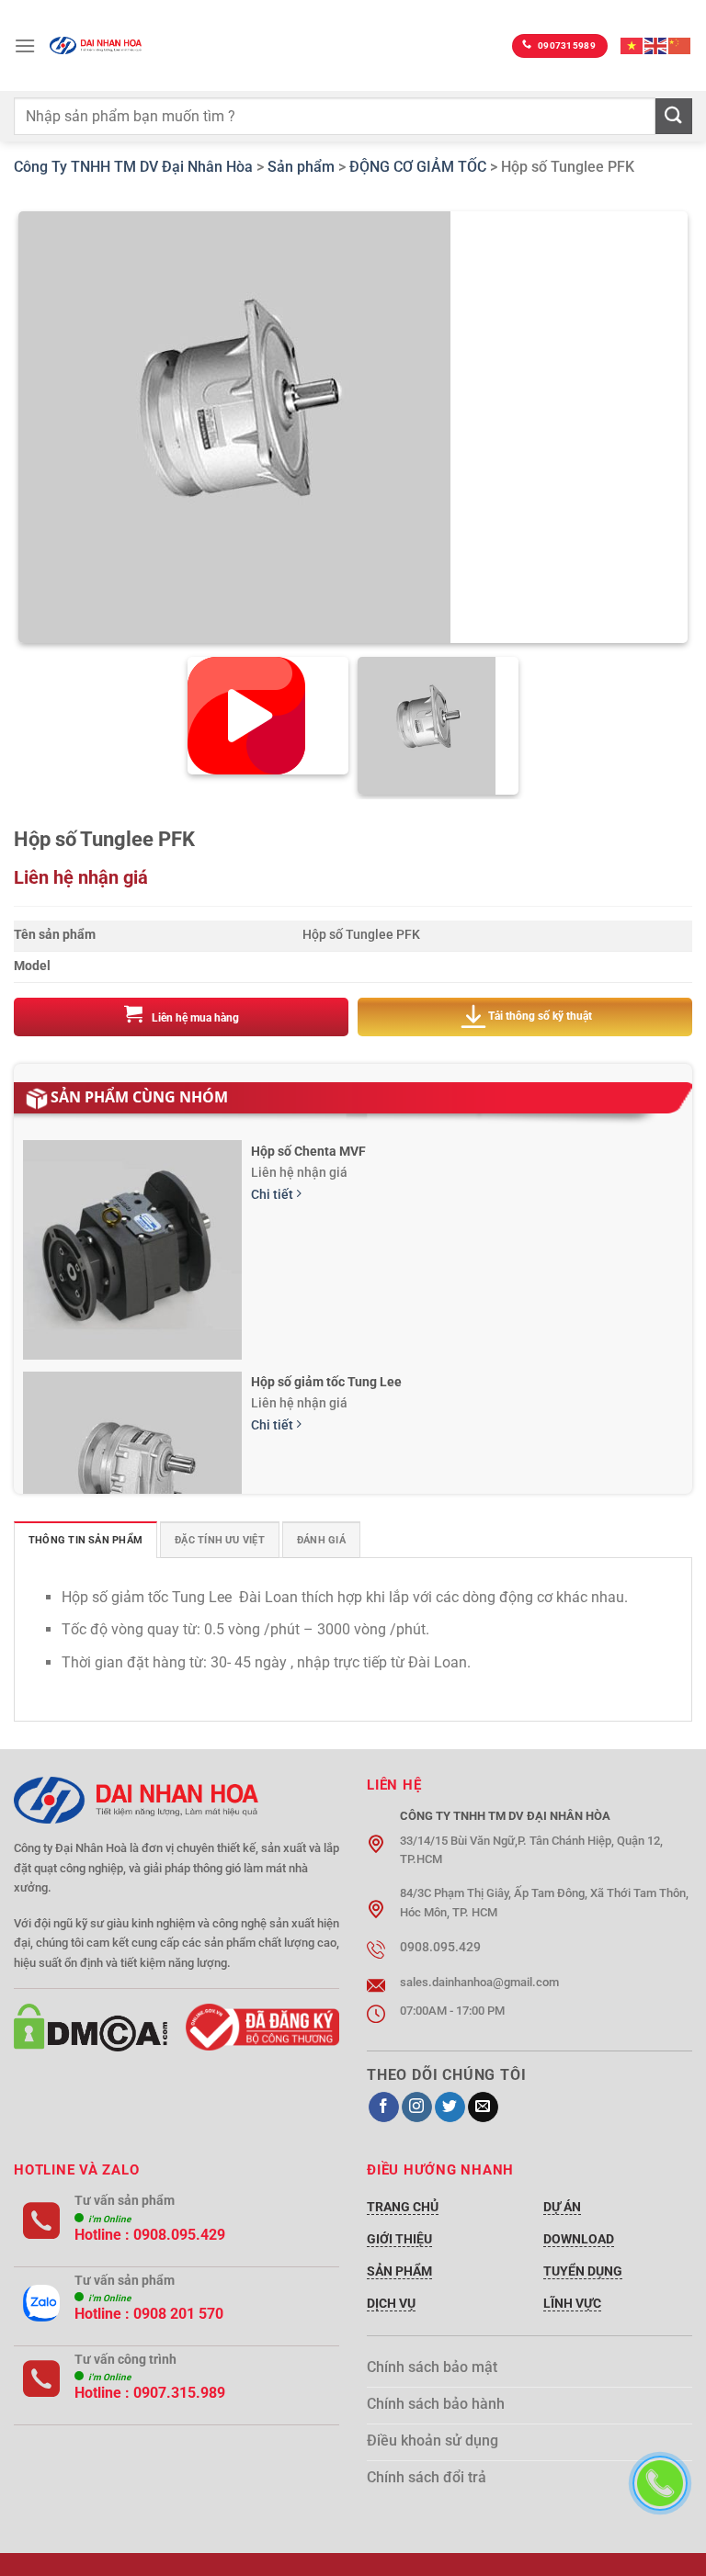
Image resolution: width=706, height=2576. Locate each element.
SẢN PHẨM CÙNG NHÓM (139, 1097)
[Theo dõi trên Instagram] (417, 2107)
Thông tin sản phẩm (85, 1540)
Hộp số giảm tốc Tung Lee (326, 1382)
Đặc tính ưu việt (220, 1540)
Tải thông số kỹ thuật (540, 1017)
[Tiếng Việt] (632, 45)
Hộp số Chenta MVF (308, 1151)
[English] (656, 45)
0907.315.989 (179, 2393)
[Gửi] (674, 116)
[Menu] (25, 45)
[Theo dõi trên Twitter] (450, 2107)
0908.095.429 (179, 2235)
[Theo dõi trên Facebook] (384, 2107)
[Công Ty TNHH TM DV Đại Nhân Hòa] (96, 45)
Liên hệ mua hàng (195, 1018)
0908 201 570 (178, 2314)
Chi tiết (273, 1195)
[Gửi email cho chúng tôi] (483, 2107)
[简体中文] (680, 45)
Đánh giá (321, 1540)
